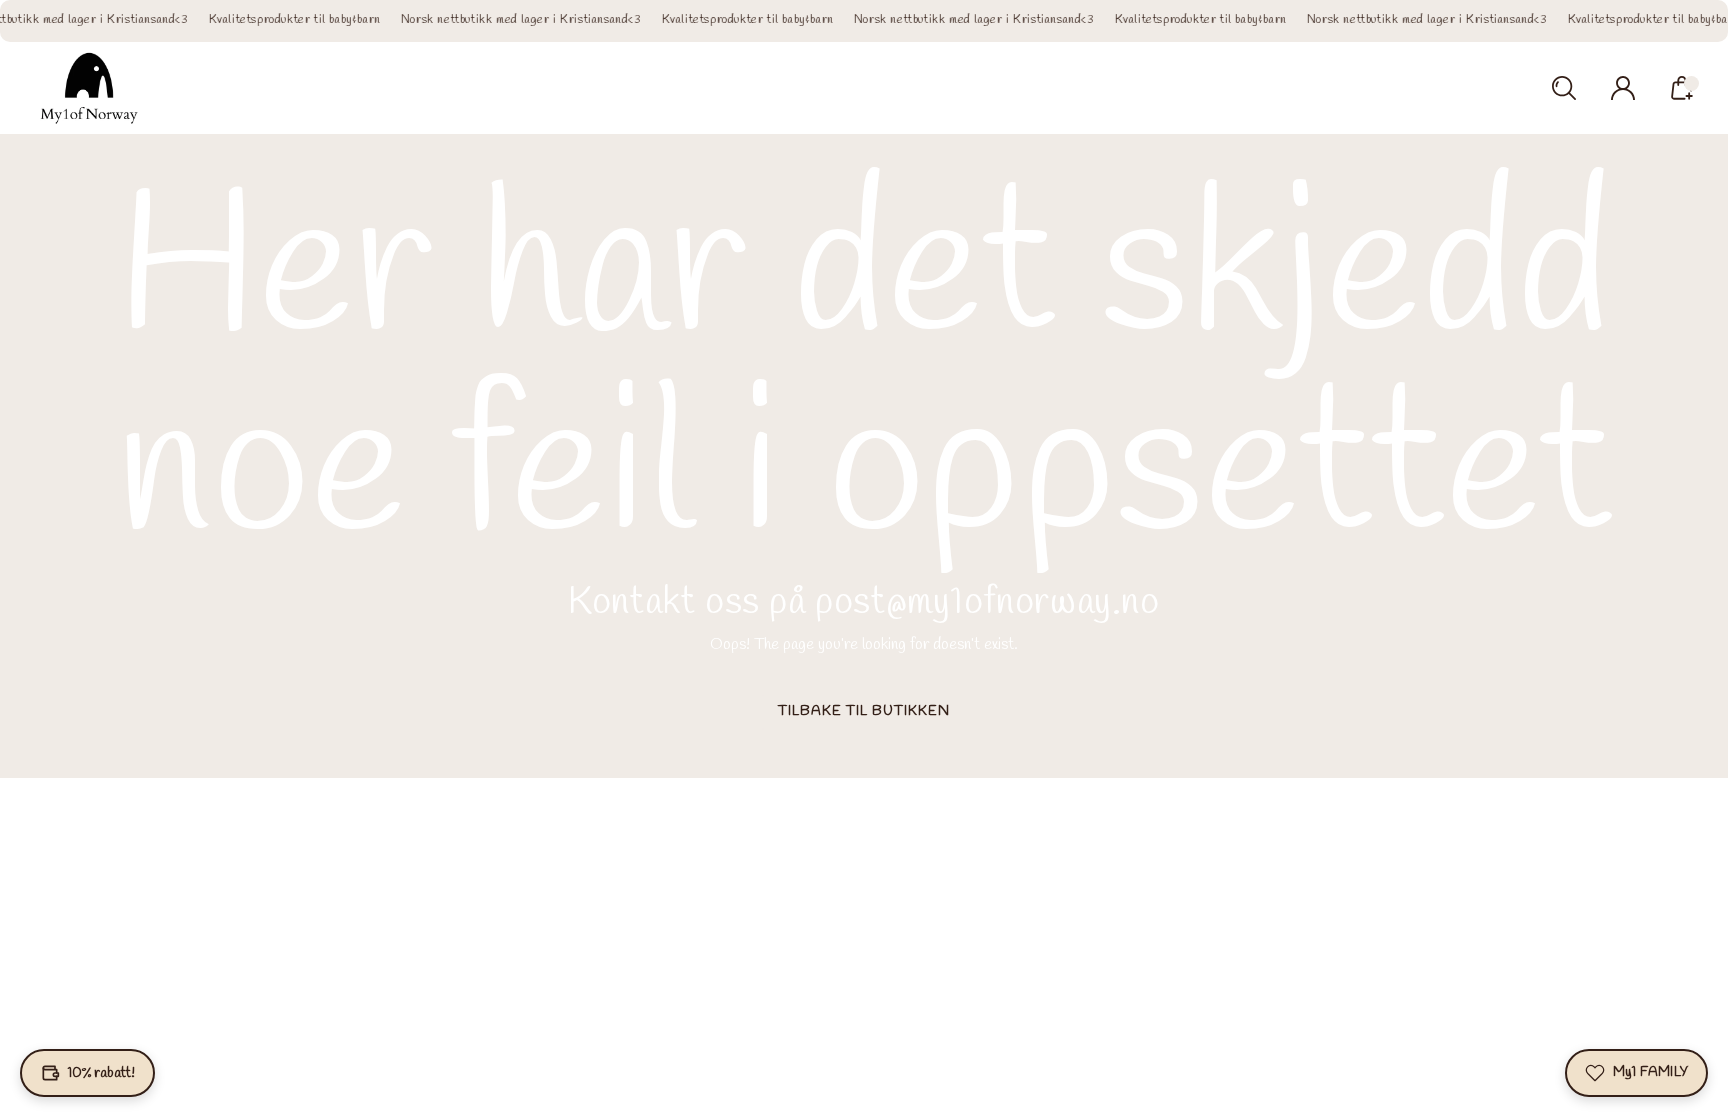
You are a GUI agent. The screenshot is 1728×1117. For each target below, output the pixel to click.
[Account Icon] (1623, 88)
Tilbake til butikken (864, 711)
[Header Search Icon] (1564, 88)
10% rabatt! (101, 1073)
